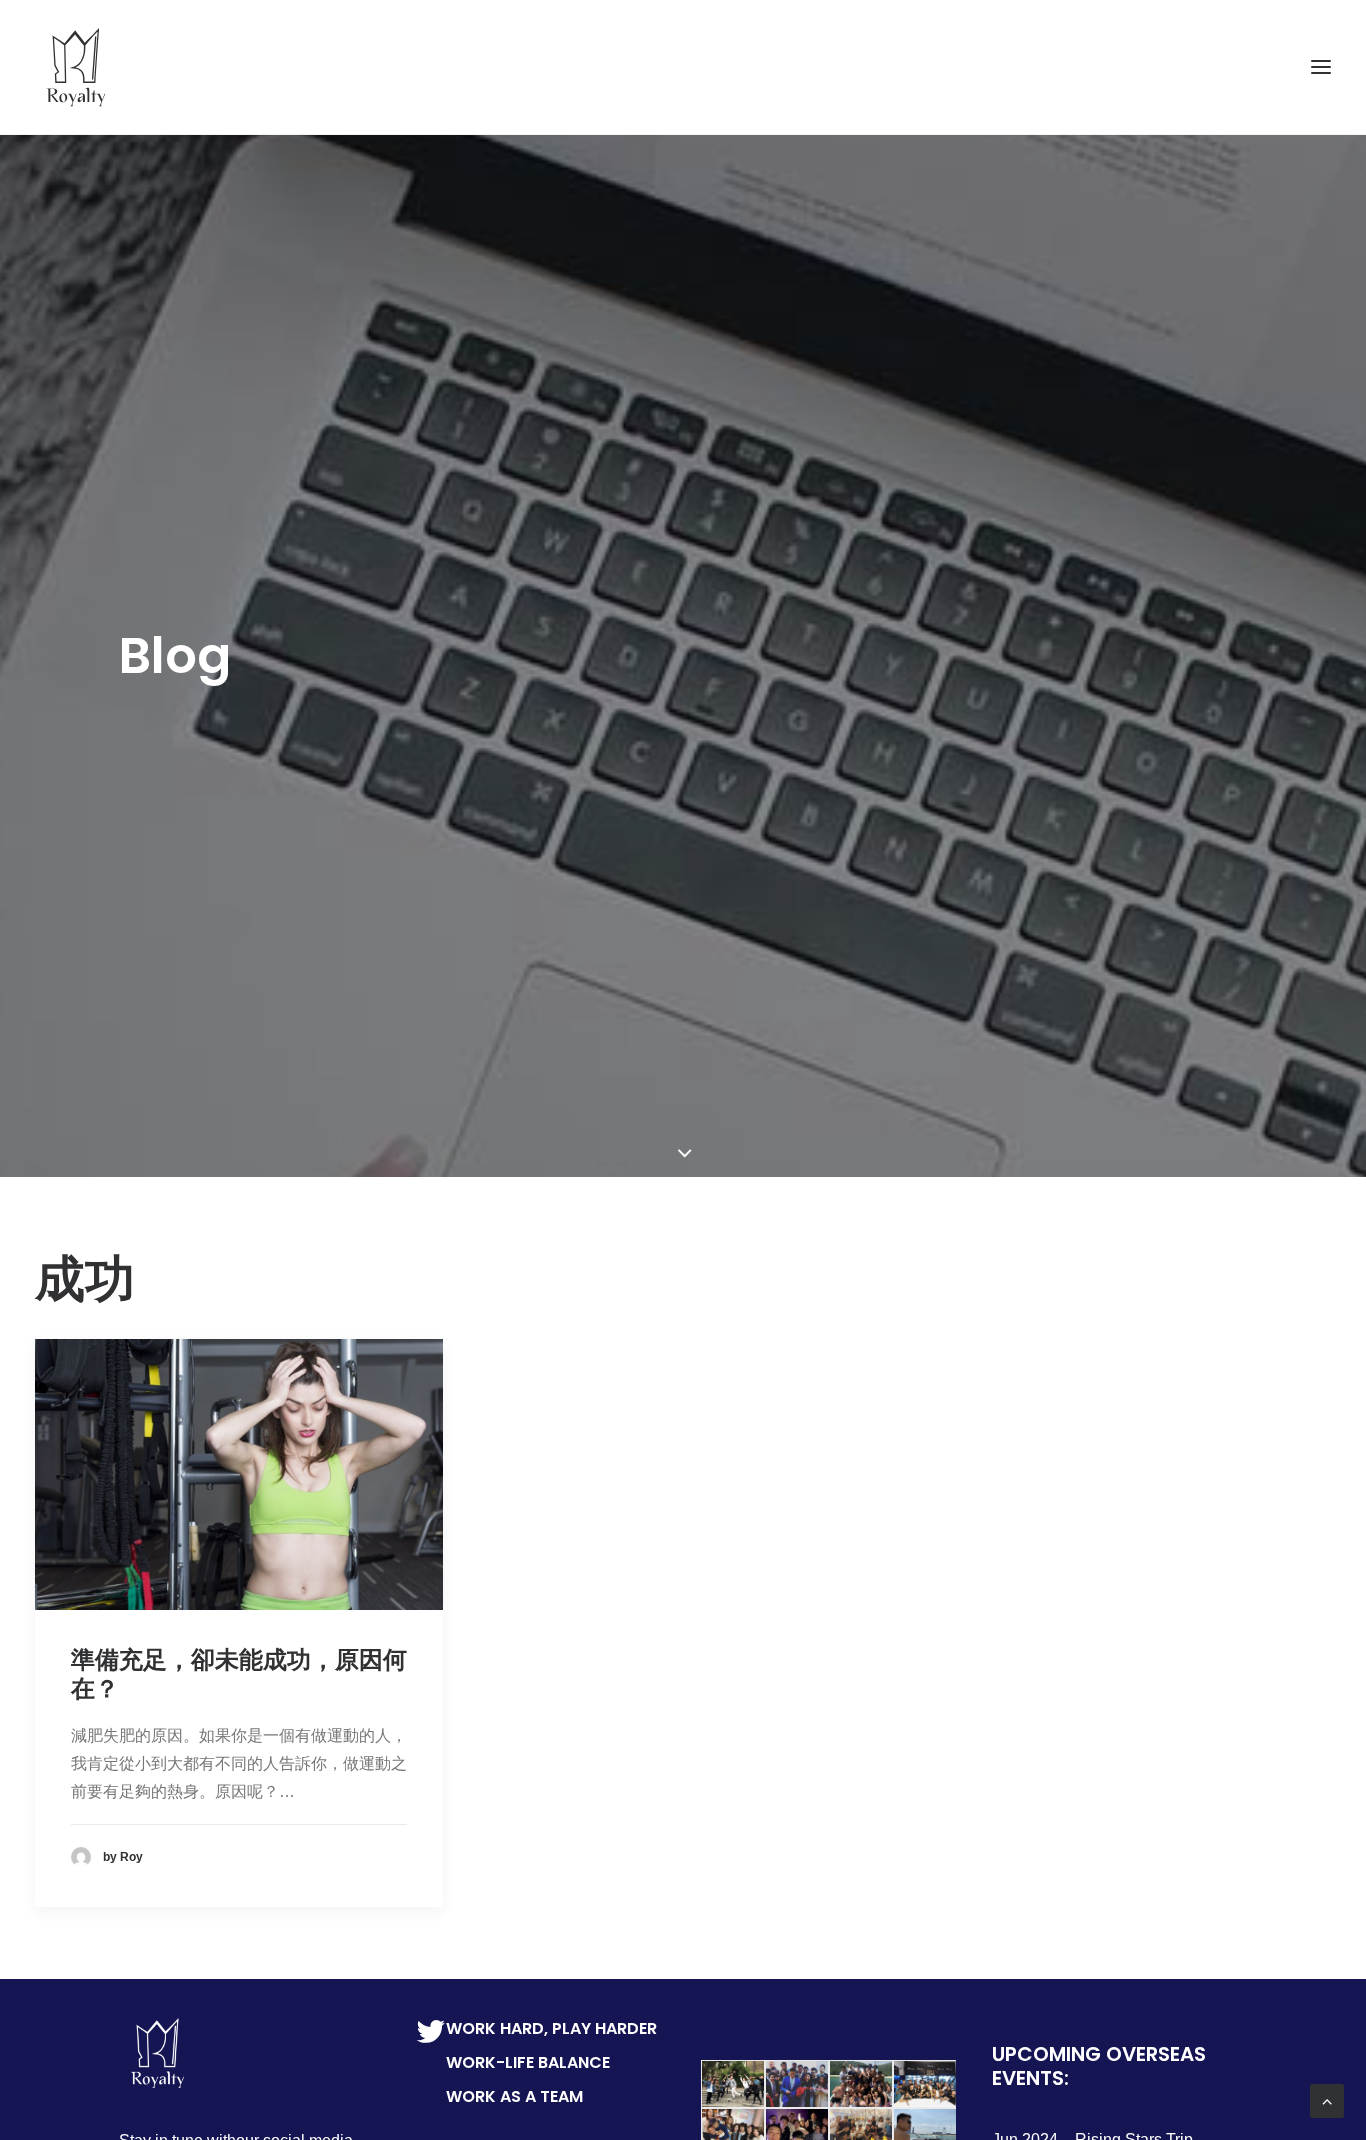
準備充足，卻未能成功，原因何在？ (239, 1674)
